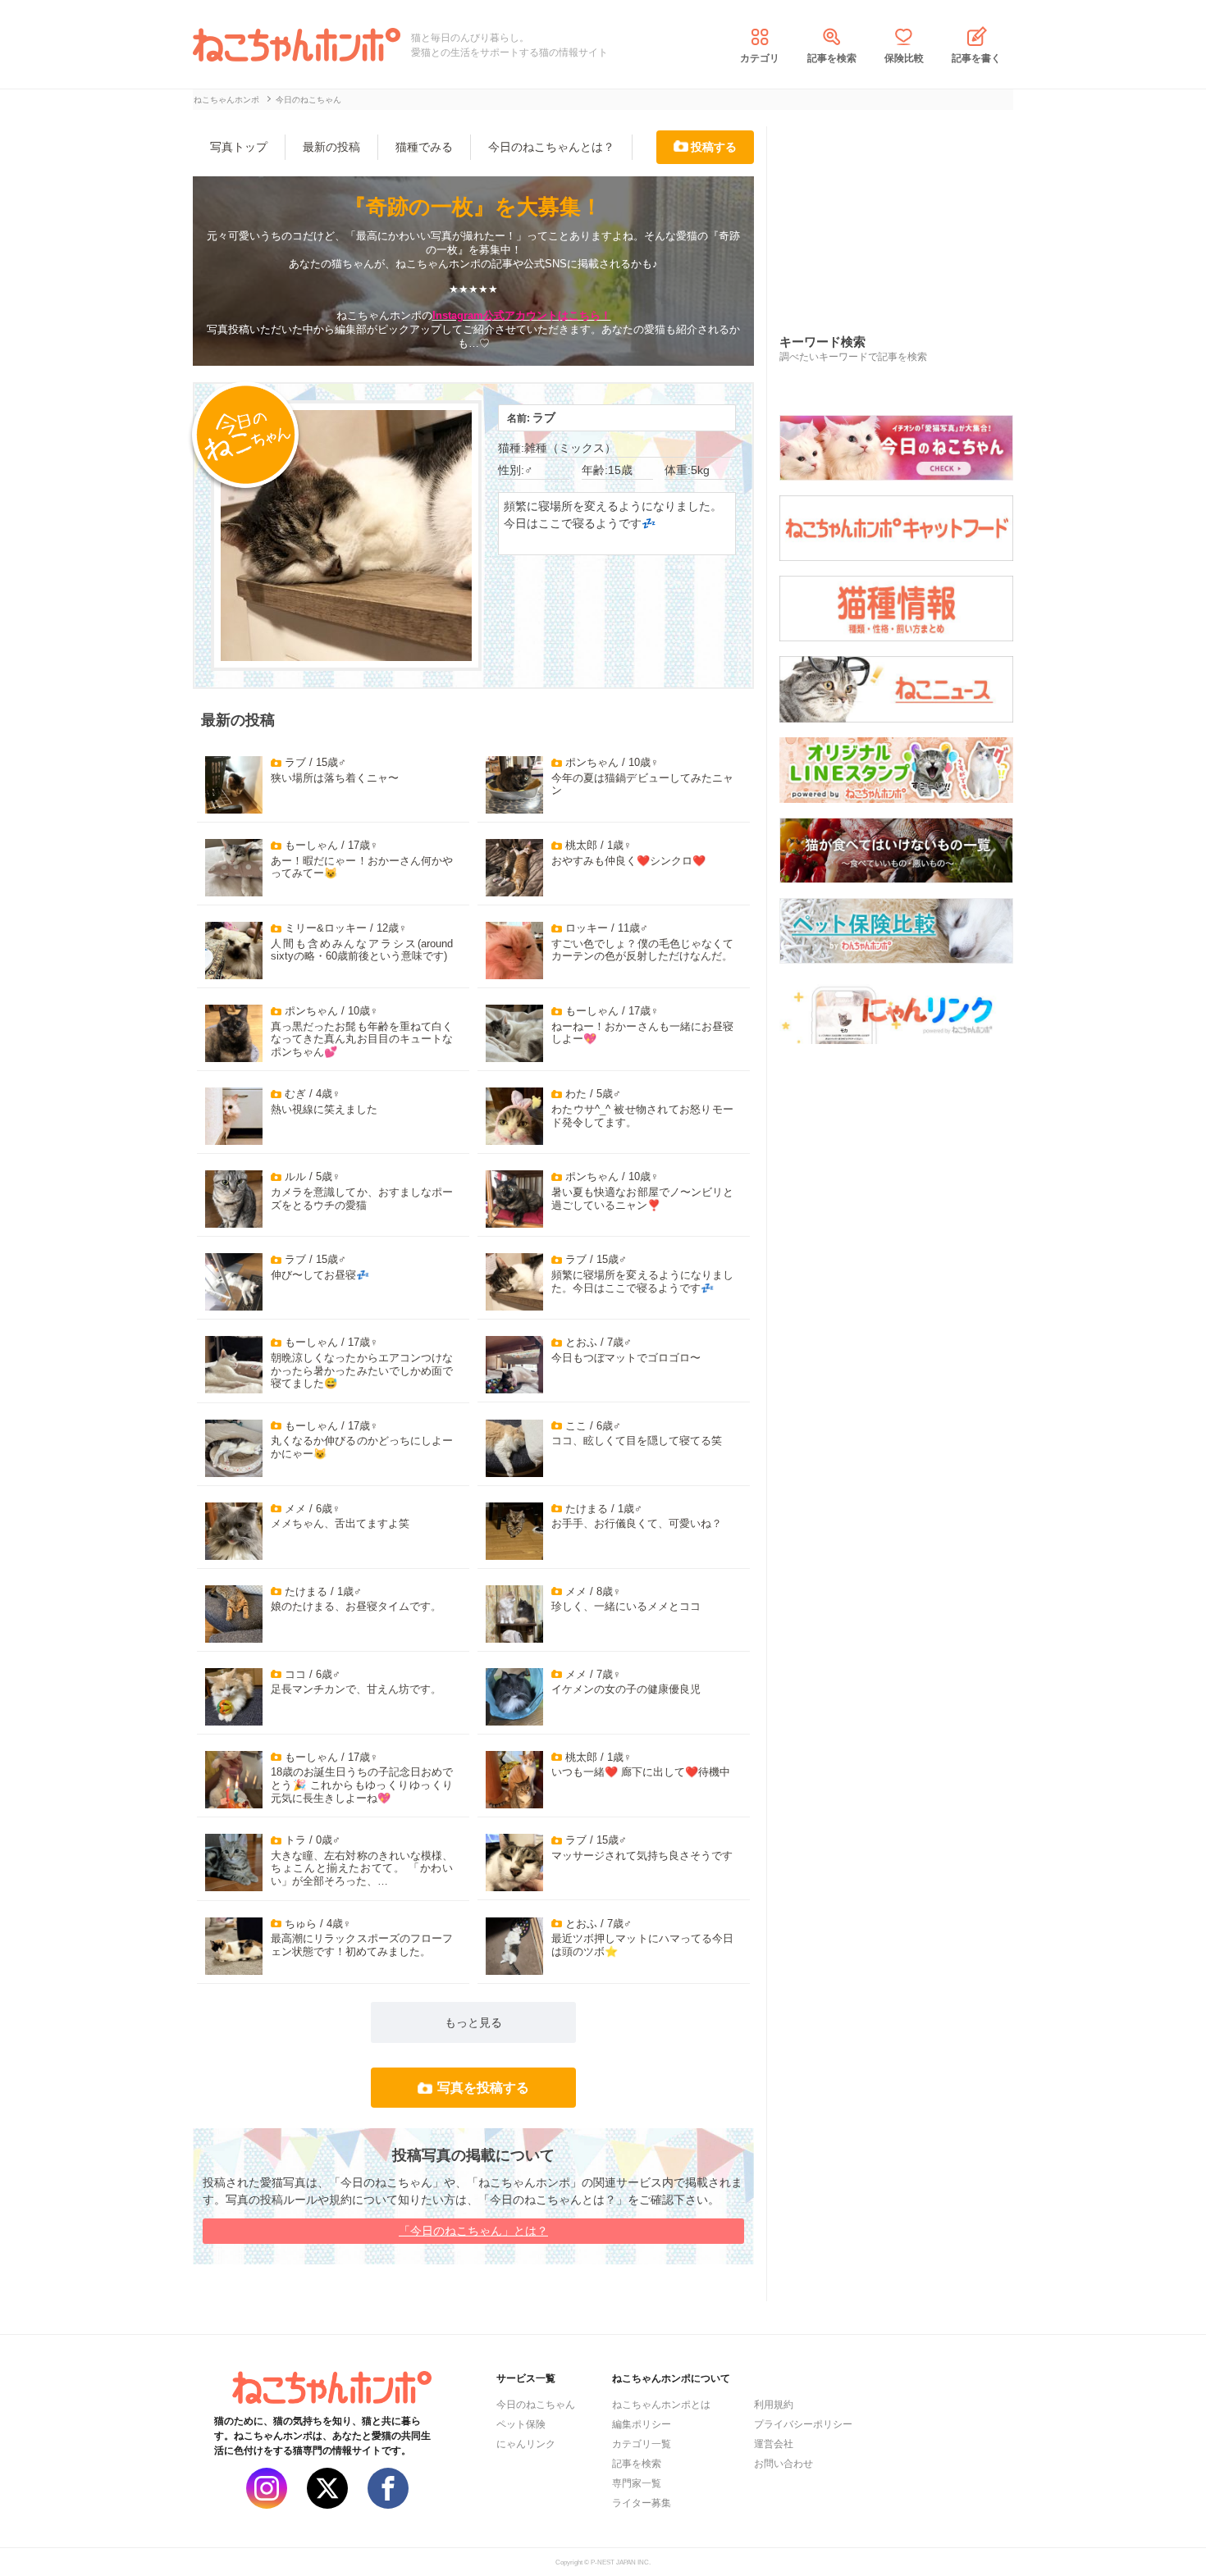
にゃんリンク (526, 2444)
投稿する (714, 147)
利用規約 (774, 2405)
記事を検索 (832, 58)
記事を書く (976, 58)
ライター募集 (642, 2503)
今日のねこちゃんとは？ (551, 147)
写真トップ (239, 147)
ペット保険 (521, 2424)
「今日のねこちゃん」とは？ (473, 2231)
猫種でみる (424, 147)
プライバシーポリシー (803, 2424)
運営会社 (774, 2444)
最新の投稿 (331, 147)
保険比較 (904, 58)
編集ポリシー (642, 2424)
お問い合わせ (783, 2464)
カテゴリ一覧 (642, 2444)
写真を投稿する (483, 2088)
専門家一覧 (637, 2483)
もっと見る (473, 2022)
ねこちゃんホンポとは (661, 2405)
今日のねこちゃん (536, 2405)
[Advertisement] (902, 212)
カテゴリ (760, 58)
